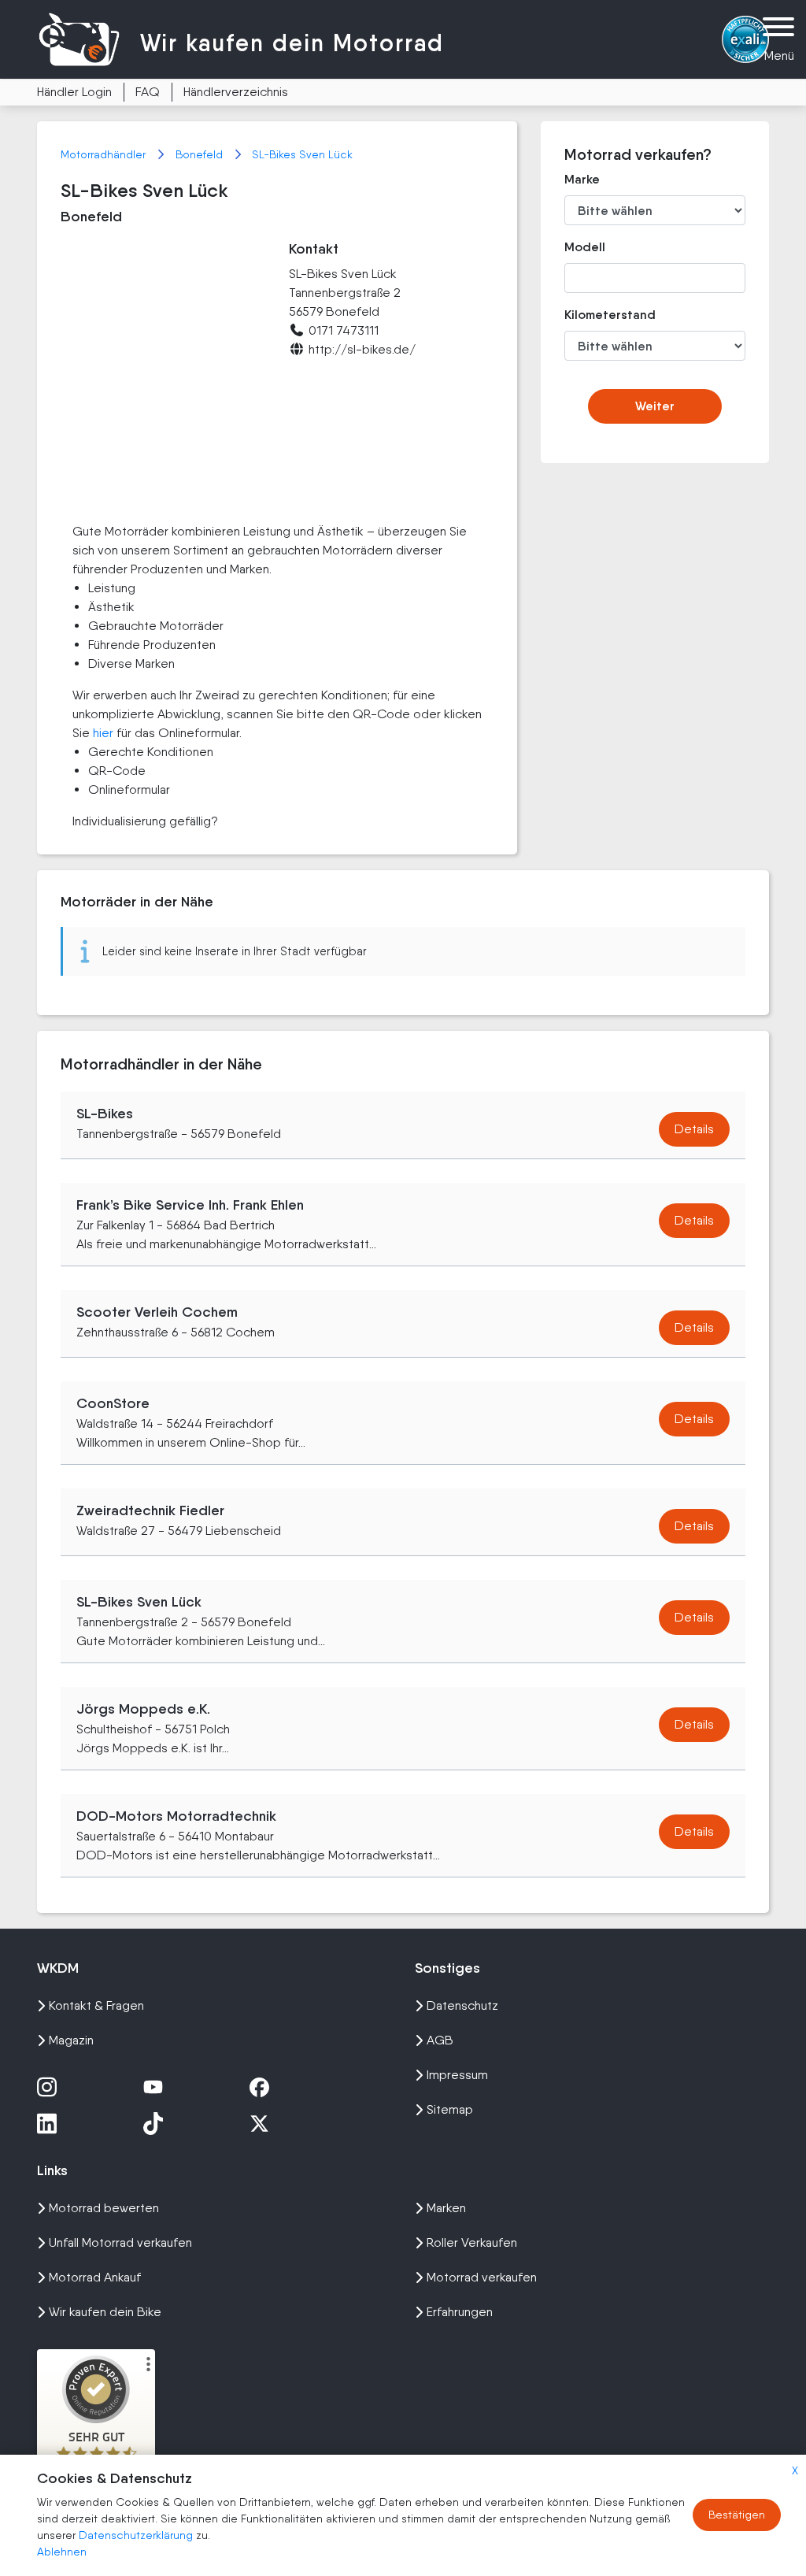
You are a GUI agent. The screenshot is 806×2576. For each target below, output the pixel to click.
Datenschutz (462, 2005)
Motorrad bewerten (104, 2208)
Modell (585, 247)
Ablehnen (62, 2552)
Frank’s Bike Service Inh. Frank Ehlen (190, 1205)
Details (694, 1129)
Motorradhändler (105, 154)
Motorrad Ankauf (95, 2277)
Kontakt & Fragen (96, 2005)
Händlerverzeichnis (236, 92)
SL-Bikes (105, 1114)
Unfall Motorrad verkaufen (120, 2242)
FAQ (148, 92)
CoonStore (113, 1403)
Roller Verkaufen (472, 2242)
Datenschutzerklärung (137, 2535)
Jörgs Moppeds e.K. (143, 1709)
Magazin (71, 2040)
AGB (440, 2040)
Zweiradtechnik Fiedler (150, 1510)
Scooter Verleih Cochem (157, 1312)
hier (103, 733)
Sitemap (450, 2109)
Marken (446, 2208)
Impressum (457, 2075)
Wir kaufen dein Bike (105, 2312)
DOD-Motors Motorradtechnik (176, 1816)
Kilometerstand (592, 315)
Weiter (655, 406)
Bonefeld (201, 154)
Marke (582, 179)
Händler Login (74, 92)
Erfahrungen (460, 2312)
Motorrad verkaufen (482, 2277)
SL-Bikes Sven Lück (302, 154)
